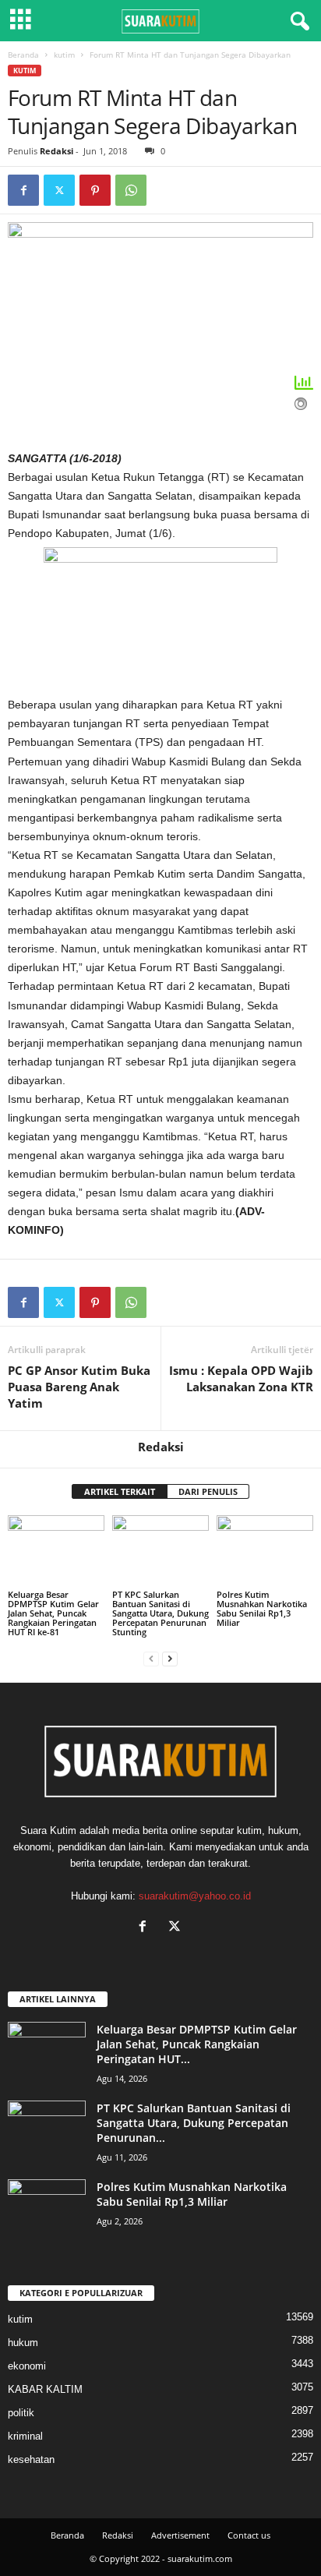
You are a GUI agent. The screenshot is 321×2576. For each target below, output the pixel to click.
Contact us (249, 2535)
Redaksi (56, 151)
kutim (64, 55)
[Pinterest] (95, 190)
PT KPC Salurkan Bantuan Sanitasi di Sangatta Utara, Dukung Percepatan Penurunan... (194, 2123)
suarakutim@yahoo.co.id (195, 1896)
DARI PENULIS (208, 1491)
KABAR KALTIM (45, 2389)
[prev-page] (151, 1658)
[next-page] (170, 1658)
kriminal (25, 2436)
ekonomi (27, 2366)
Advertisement (180, 2535)
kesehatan (31, 2459)
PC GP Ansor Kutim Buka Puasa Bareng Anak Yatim (79, 1387)
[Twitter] (59, 190)
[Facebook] (23, 190)
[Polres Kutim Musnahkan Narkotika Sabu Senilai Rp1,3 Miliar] (265, 1551)
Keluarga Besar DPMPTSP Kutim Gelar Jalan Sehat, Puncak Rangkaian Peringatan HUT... (197, 2044)
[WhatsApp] (131, 190)
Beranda (23, 55)
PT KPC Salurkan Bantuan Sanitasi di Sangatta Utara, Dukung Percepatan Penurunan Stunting (160, 1613)
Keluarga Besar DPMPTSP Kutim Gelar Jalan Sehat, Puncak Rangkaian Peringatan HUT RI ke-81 (53, 1613)
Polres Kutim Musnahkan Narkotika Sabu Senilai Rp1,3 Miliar (262, 1608)
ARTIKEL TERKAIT (120, 1491)
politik (21, 2413)
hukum (23, 2343)
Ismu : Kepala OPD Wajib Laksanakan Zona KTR (241, 1378)
